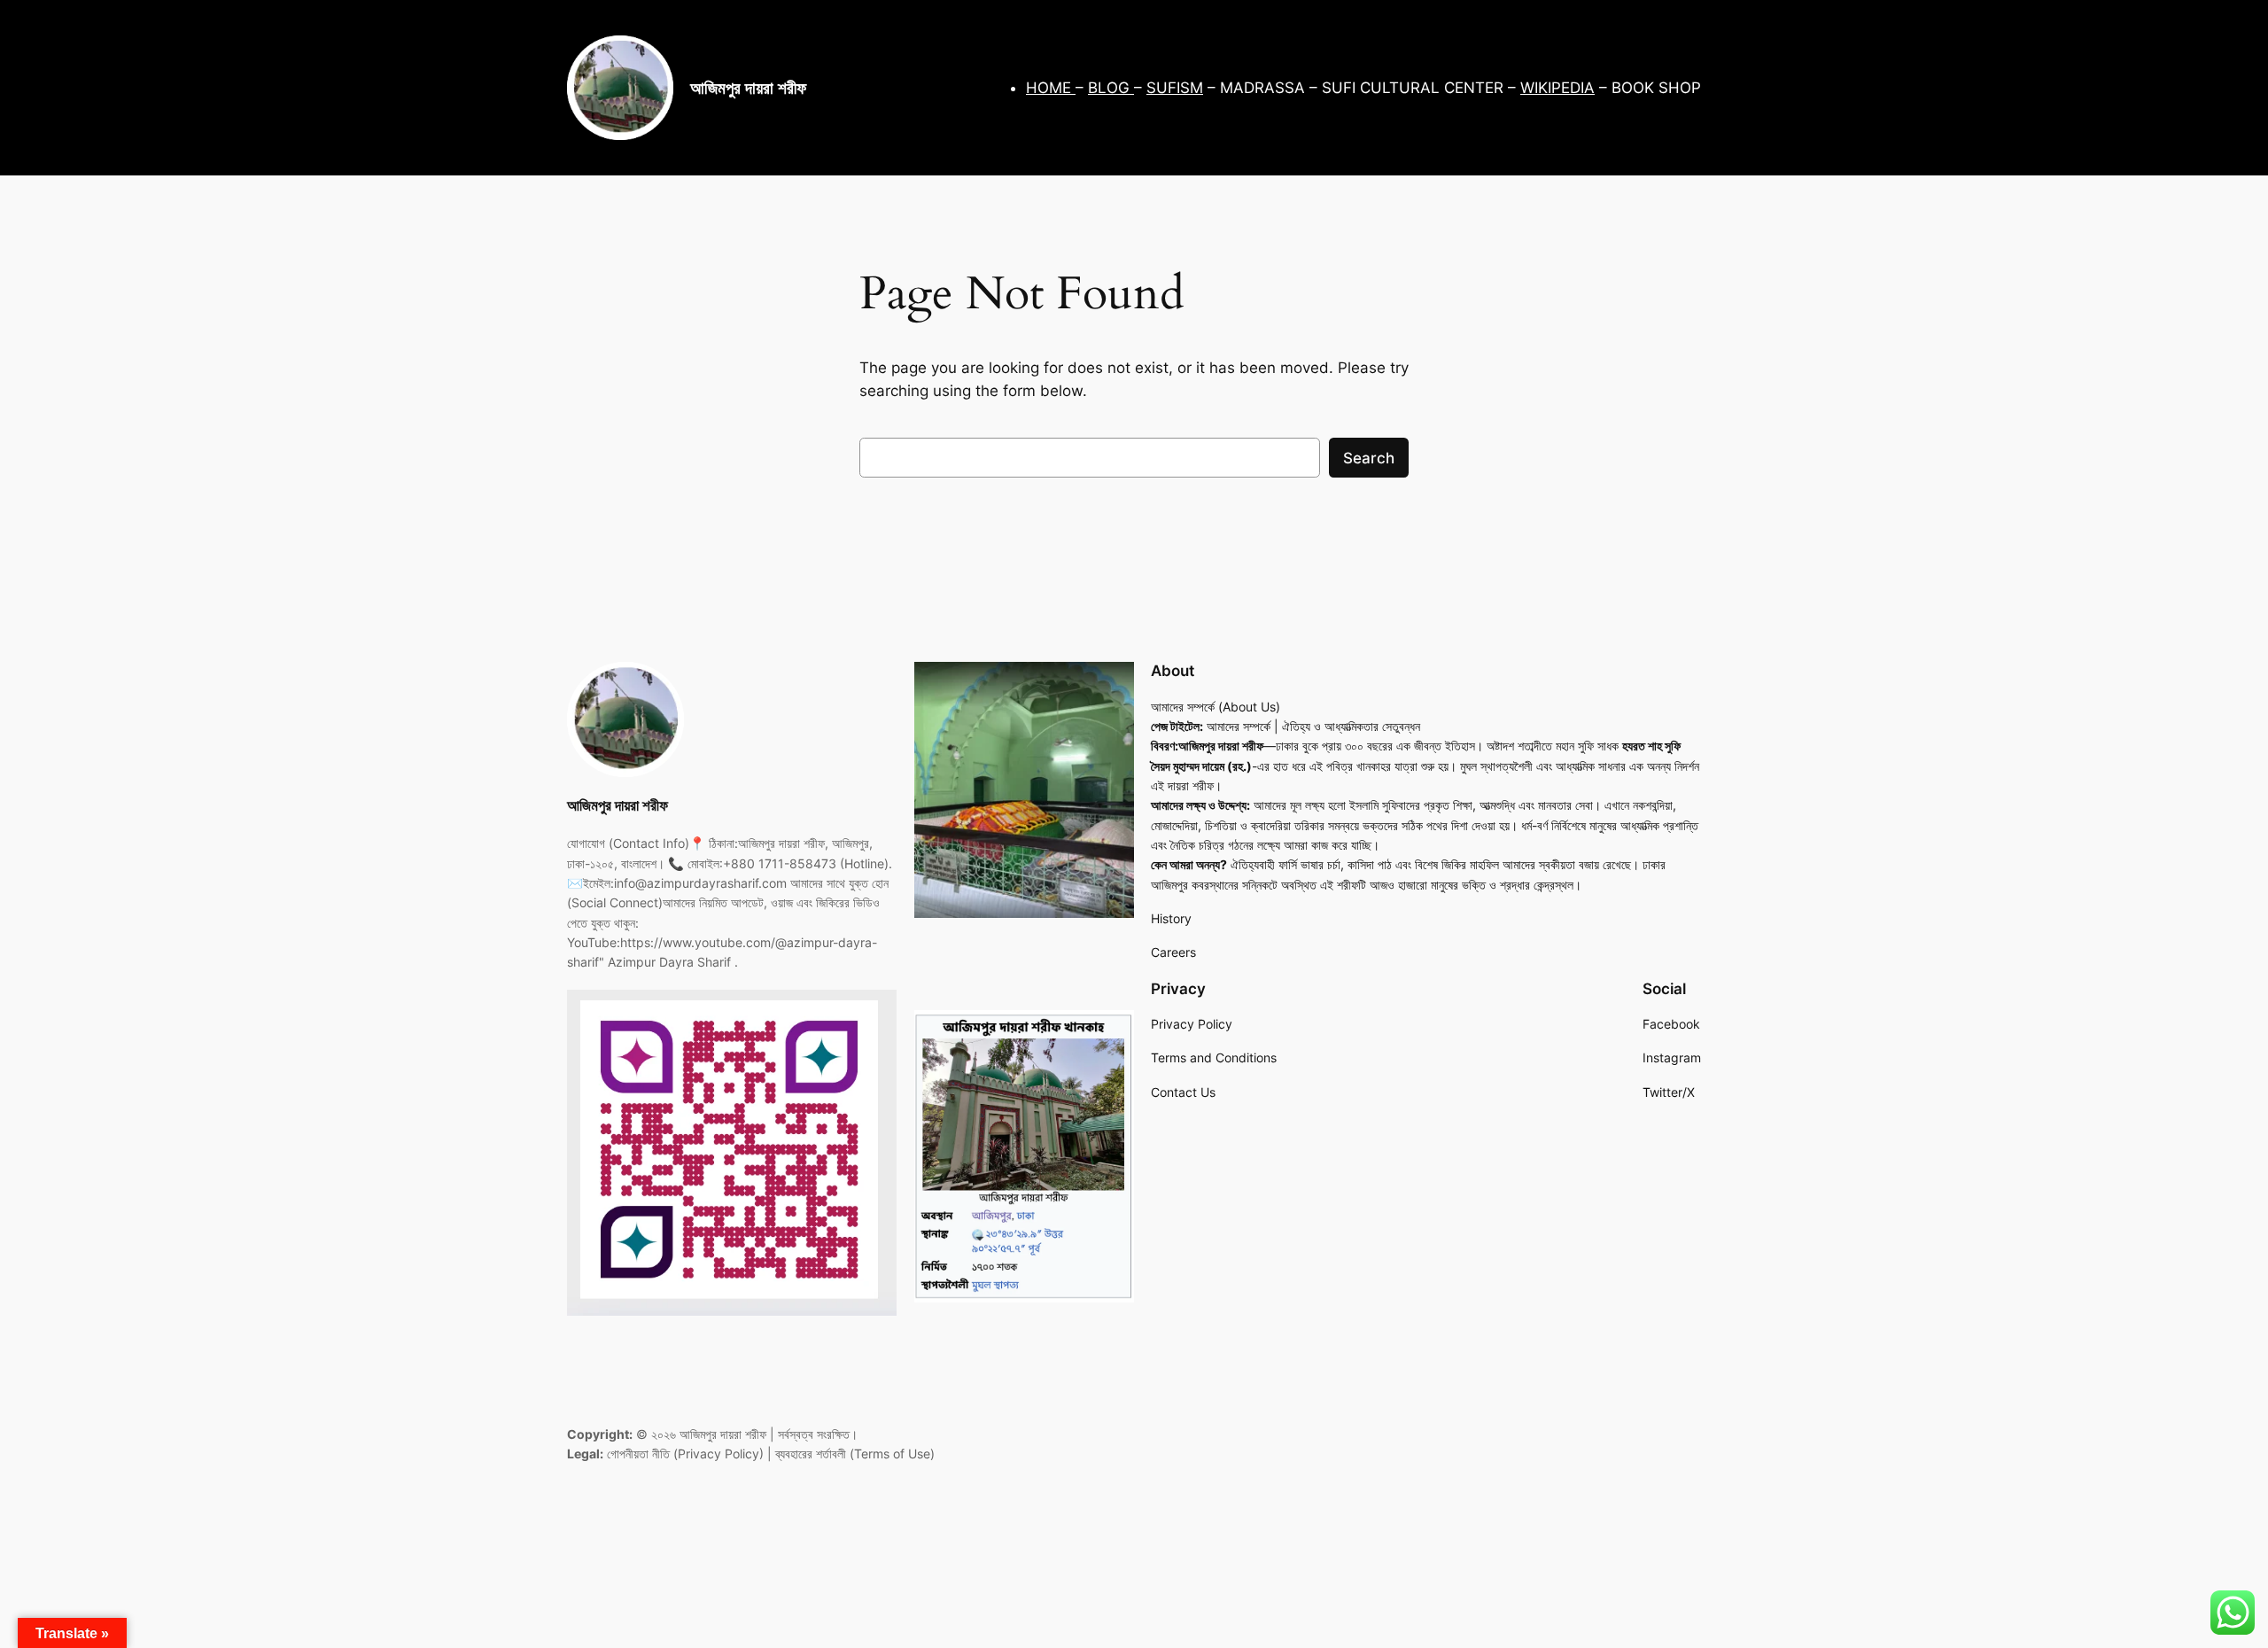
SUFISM (1175, 88)
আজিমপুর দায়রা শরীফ (748, 88)
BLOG (1111, 88)
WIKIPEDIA (1557, 88)
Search (1369, 458)
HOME (1051, 88)
